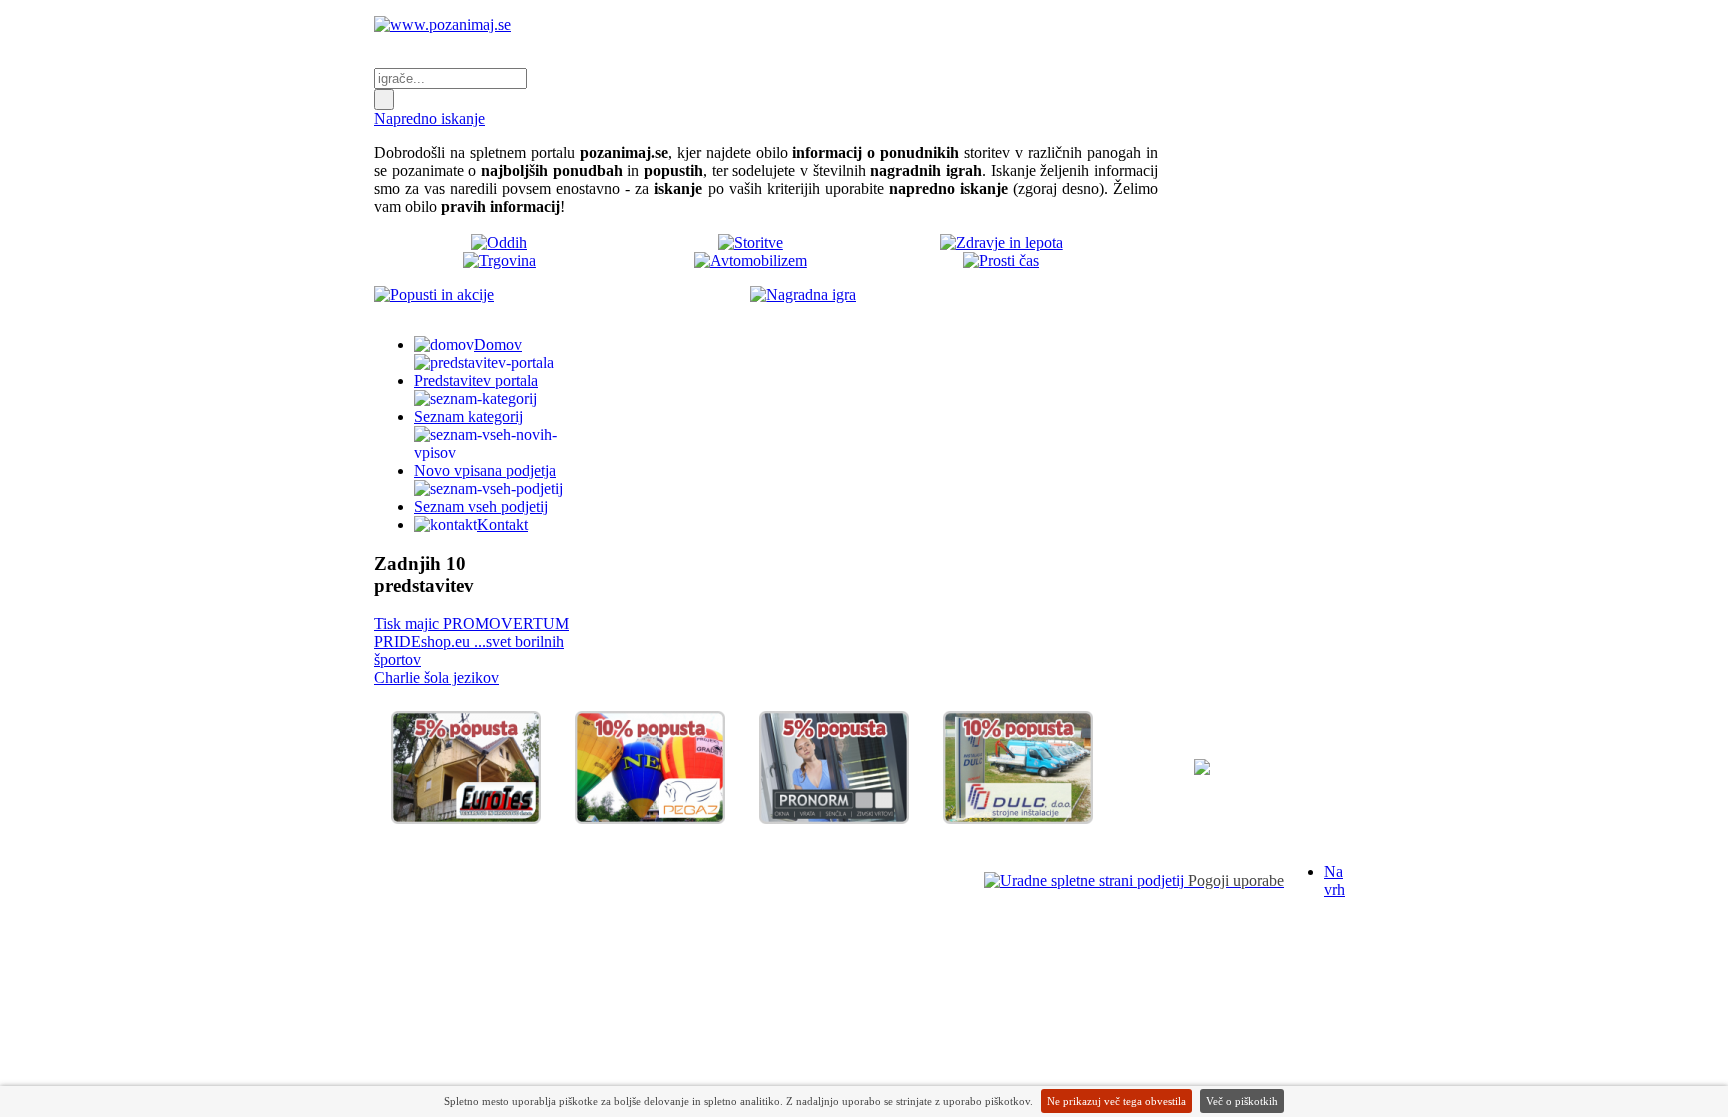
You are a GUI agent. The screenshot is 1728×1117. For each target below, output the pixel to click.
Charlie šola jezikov (436, 677)
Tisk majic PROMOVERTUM (471, 623)
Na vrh (1334, 880)
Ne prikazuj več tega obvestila (1116, 1101)
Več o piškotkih (1242, 1101)
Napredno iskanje (429, 118)
